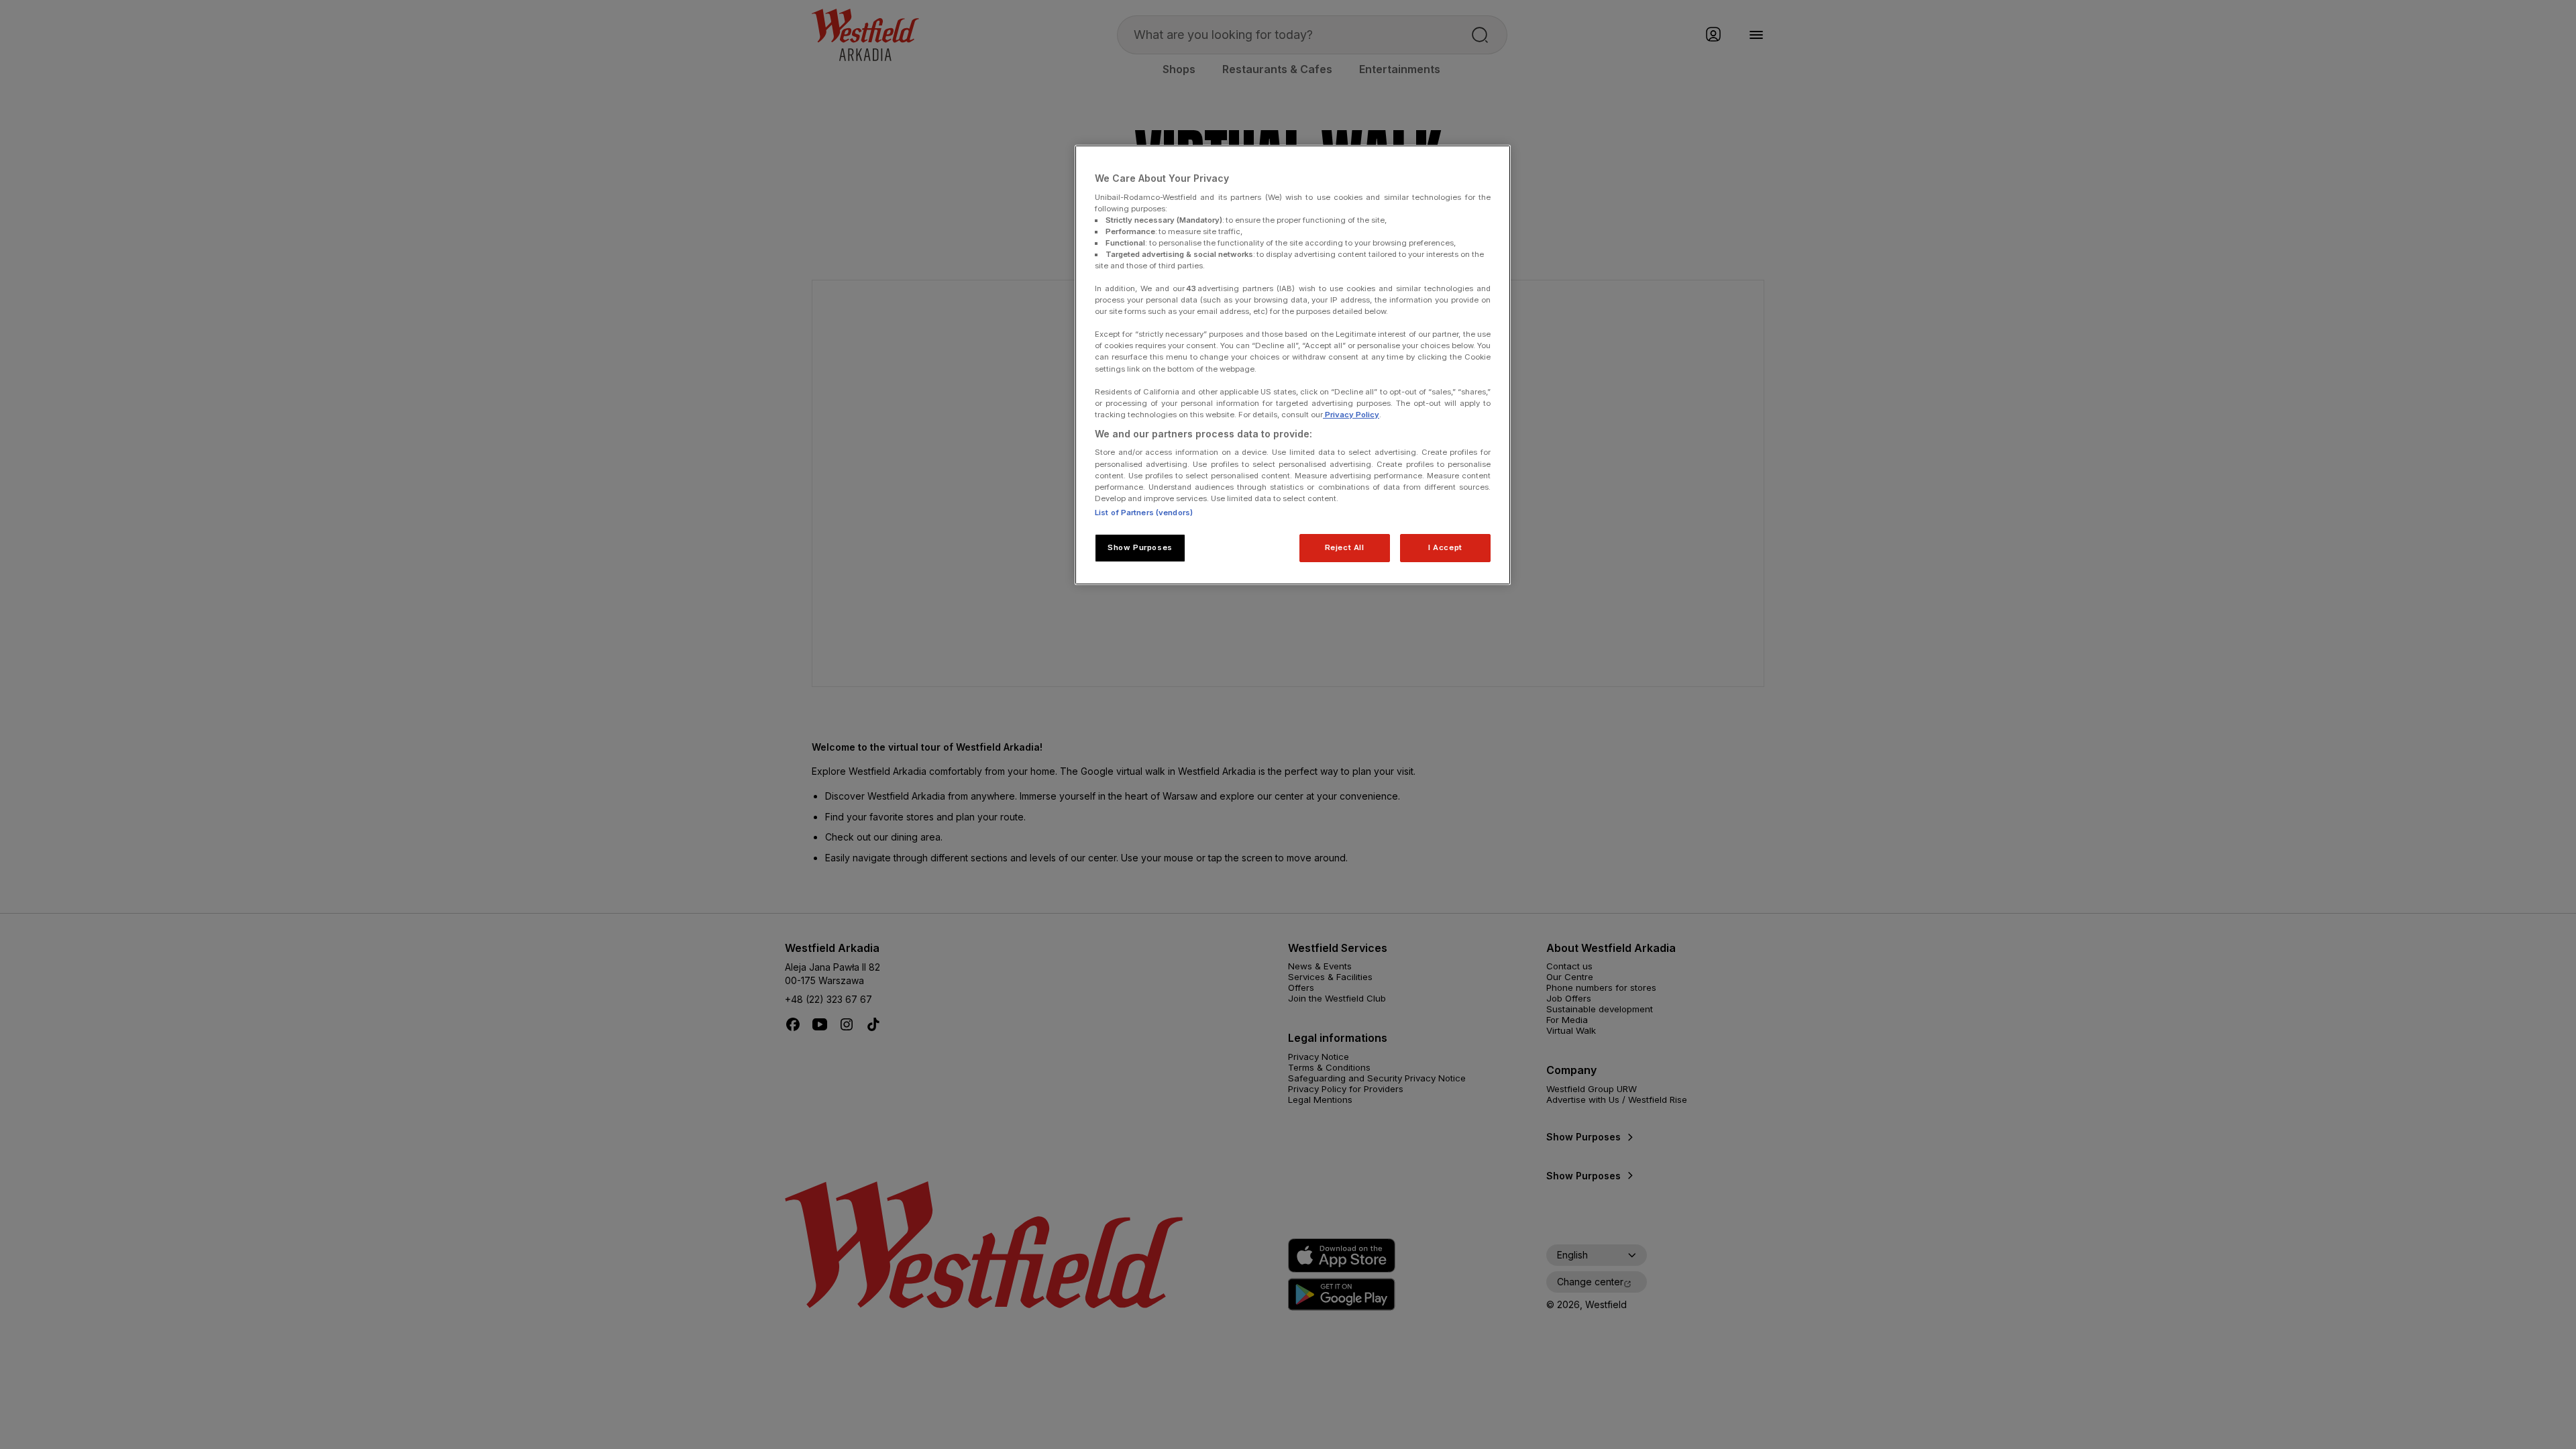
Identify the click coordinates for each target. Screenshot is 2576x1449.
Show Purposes (1140, 547)
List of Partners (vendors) (1144, 513)
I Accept (1445, 547)
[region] (1293, 365)
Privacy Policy (1351, 415)
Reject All (1345, 547)
